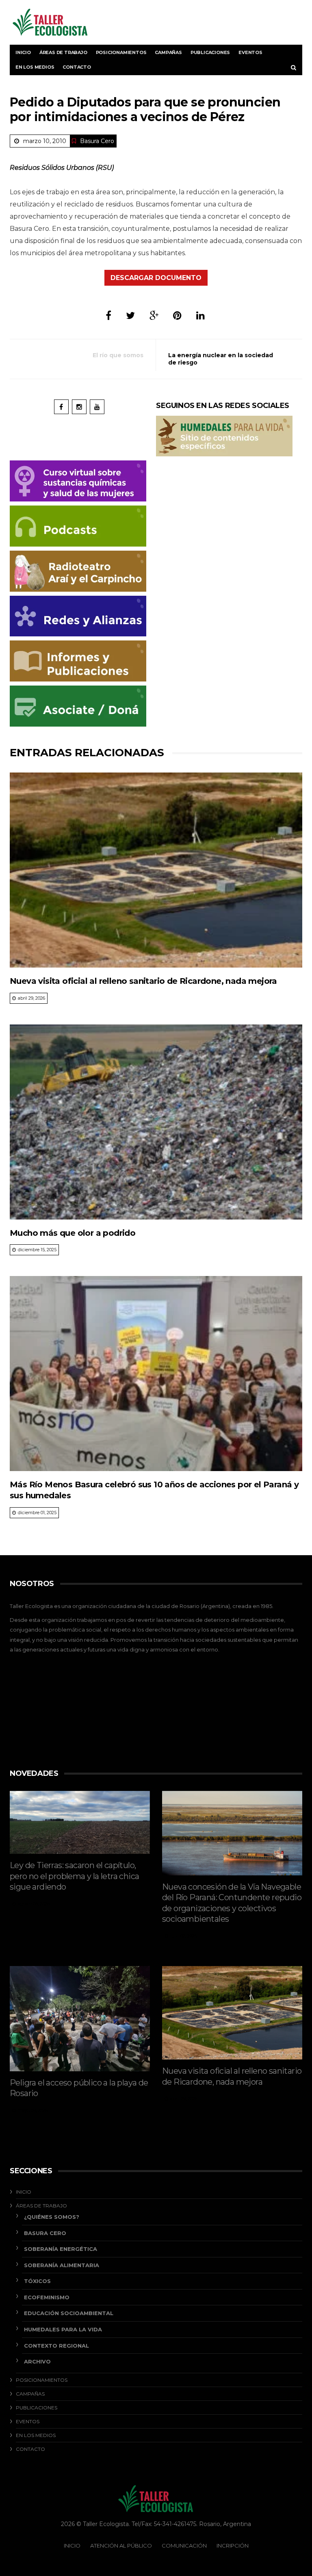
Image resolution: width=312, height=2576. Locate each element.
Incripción (233, 2546)
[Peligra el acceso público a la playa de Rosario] (80, 2019)
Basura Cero (97, 141)
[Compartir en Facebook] (108, 316)
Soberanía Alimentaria (62, 2265)
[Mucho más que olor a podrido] (156, 1122)
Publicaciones (210, 52)
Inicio (23, 52)
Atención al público (121, 2546)
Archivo (37, 2361)
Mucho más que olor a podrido (73, 1233)
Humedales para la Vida (63, 2329)
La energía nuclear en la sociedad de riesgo (221, 359)
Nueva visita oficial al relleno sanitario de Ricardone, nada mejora (143, 981)
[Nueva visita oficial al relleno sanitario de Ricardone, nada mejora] (156, 870)
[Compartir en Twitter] (130, 316)
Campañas (168, 52)
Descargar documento (156, 278)
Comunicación (184, 2546)
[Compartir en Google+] (154, 316)
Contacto (77, 67)
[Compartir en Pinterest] (177, 316)
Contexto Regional (56, 2346)
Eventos (250, 52)
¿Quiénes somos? (52, 2217)
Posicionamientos (121, 52)
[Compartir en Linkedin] (200, 316)
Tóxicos (37, 2281)
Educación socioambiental (69, 2313)
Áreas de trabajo (63, 52)
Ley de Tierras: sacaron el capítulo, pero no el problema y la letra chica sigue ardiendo (74, 1876)
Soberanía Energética (61, 2249)
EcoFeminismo (47, 2297)
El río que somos (118, 355)
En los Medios (35, 67)
